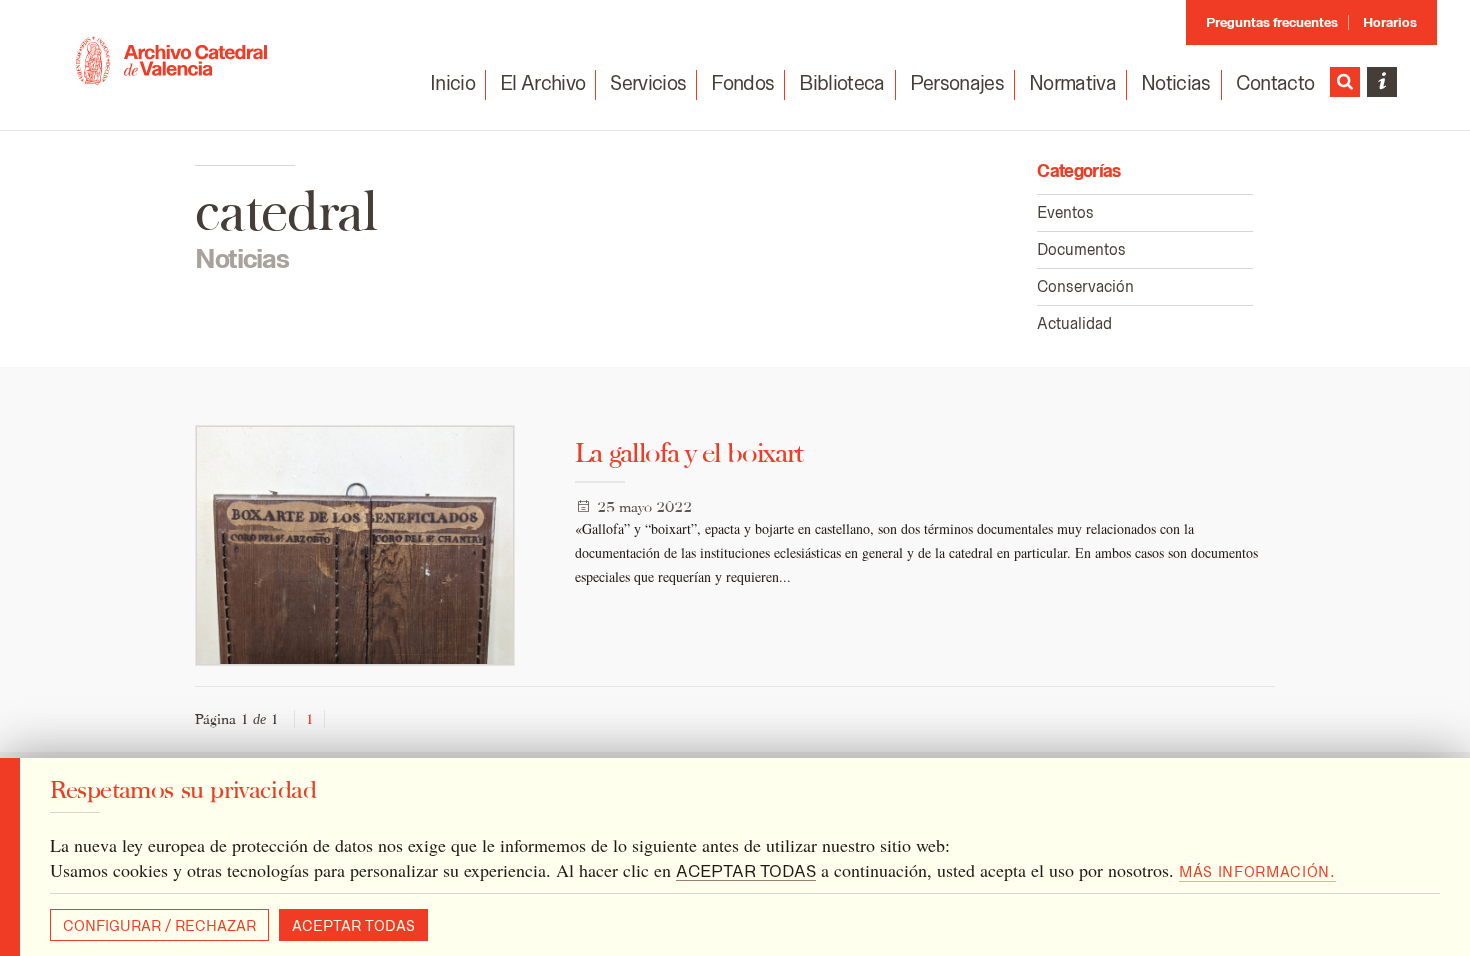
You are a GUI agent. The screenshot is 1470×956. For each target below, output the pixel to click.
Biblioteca (841, 83)
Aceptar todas (353, 926)
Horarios (1390, 22)
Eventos (1065, 212)
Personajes (957, 83)
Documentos (1081, 249)
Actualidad (1074, 323)
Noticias (1176, 83)
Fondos (742, 83)
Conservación (1085, 286)
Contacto (1275, 83)
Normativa (1072, 83)
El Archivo (542, 83)
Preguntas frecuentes (1272, 22)
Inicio (452, 83)
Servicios (648, 83)
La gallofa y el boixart (688, 452)
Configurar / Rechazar (159, 926)
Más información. (1257, 872)
